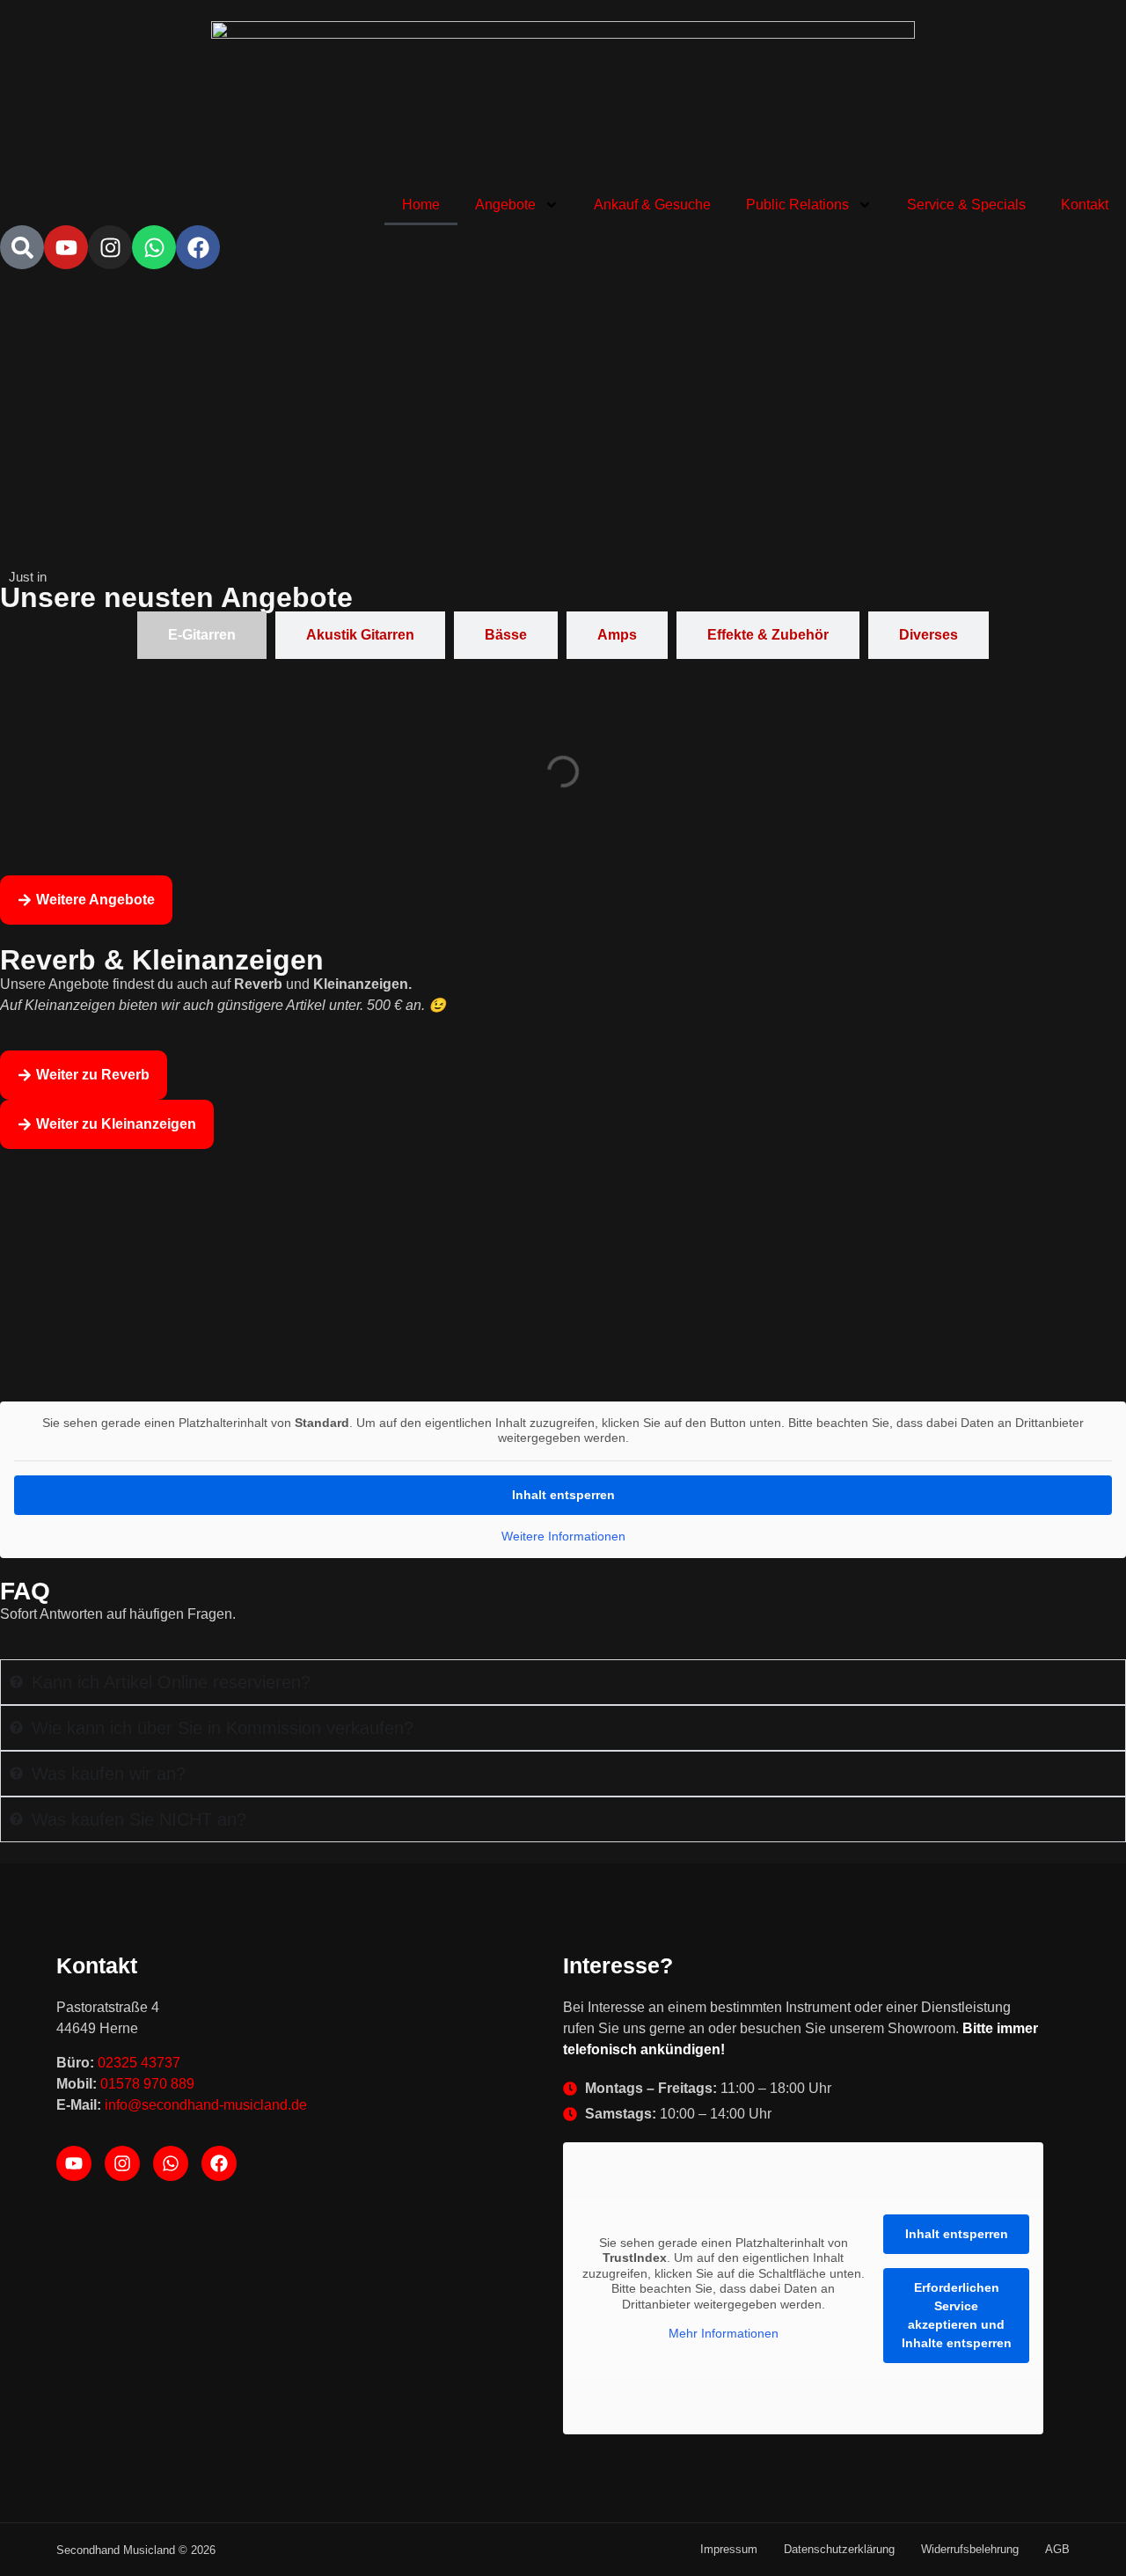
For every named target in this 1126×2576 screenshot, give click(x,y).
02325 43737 (139, 2063)
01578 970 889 (147, 2084)
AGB (1057, 2549)
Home (421, 205)
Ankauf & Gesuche (652, 205)
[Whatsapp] (154, 247)
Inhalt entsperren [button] (563, 1495)
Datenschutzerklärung (839, 2549)
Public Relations (797, 205)
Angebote (505, 205)
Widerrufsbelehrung (970, 2549)
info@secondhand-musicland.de (206, 2105)
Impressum (729, 2549)
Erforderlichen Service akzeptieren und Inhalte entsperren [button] (957, 2315)
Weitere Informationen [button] (563, 1536)
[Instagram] (110, 247)
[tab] (202, 635)
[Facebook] (198, 247)
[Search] (22, 247)
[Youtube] (66, 247)
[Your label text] (563, 103)
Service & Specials (966, 205)
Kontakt (1085, 205)
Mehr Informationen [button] (724, 2333)
